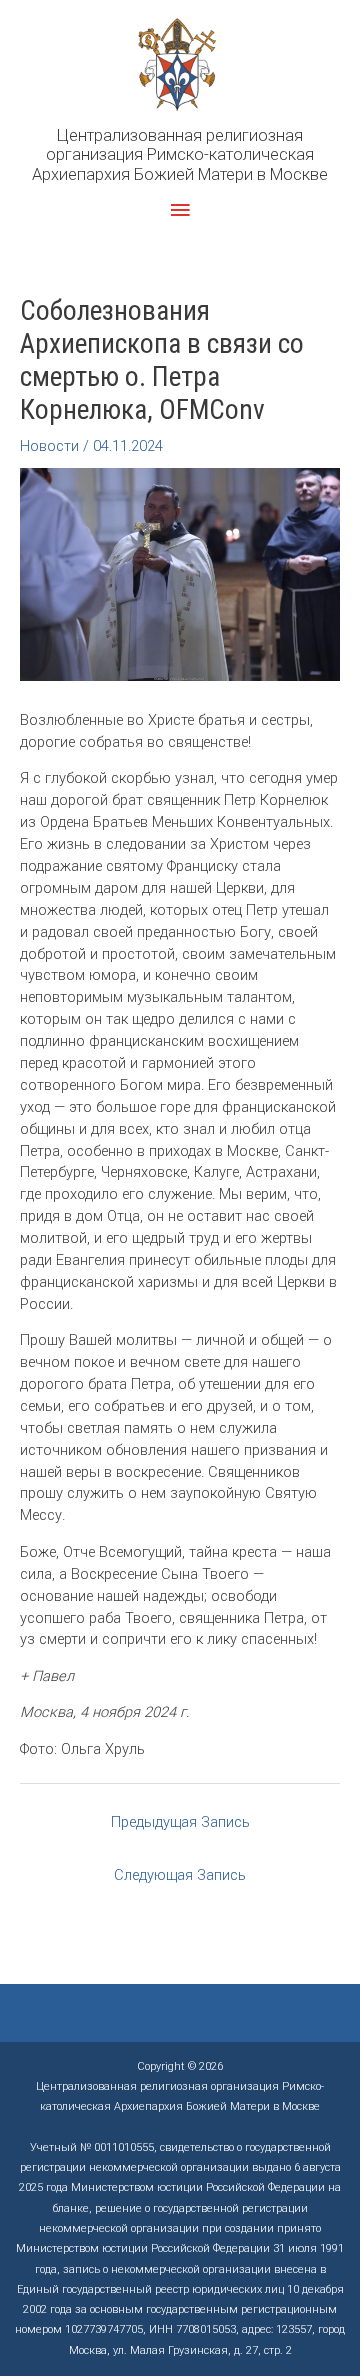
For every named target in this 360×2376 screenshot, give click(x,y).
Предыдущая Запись (180, 1822)
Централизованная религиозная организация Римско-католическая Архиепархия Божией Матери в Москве (180, 155)
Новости (49, 446)
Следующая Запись (180, 1875)
